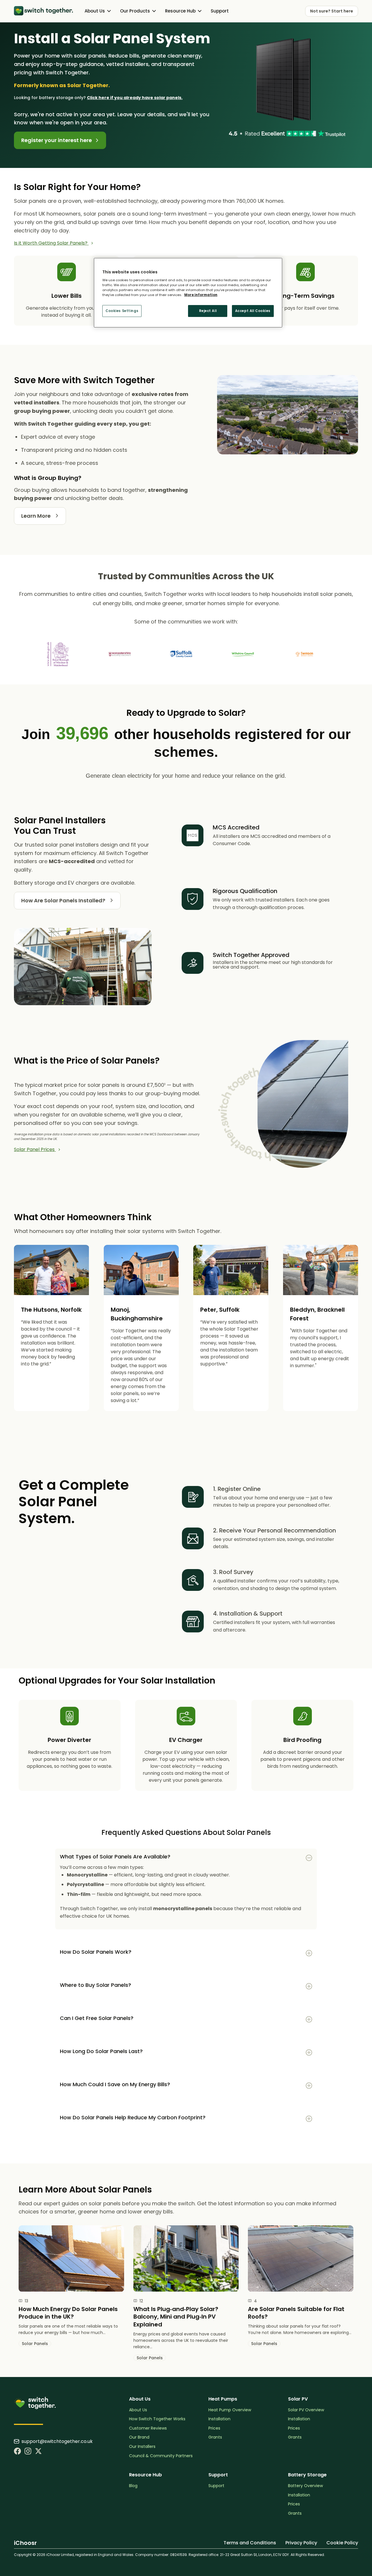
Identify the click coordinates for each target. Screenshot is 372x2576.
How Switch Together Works (157, 2419)
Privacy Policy (301, 2543)
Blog (133, 2486)
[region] (188, 293)
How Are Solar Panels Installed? (64, 900)
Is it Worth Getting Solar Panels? (51, 243)
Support (220, 11)
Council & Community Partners (161, 2456)
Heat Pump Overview (230, 2410)
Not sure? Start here (332, 11)
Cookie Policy (342, 2543)
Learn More (36, 516)
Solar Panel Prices (35, 1149)
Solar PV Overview (306, 2410)
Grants (215, 2437)
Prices (214, 2428)
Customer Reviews (148, 2428)
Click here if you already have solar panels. (135, 98)
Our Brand (139, 2437)
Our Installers (142, 2447)
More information (201, 295)
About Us (138, 2410)
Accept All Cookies (253, 311)
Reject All (208, 311)
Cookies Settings (122, 311)
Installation (219, 2419)
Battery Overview (305, 2486)
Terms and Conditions (250, 2543)
